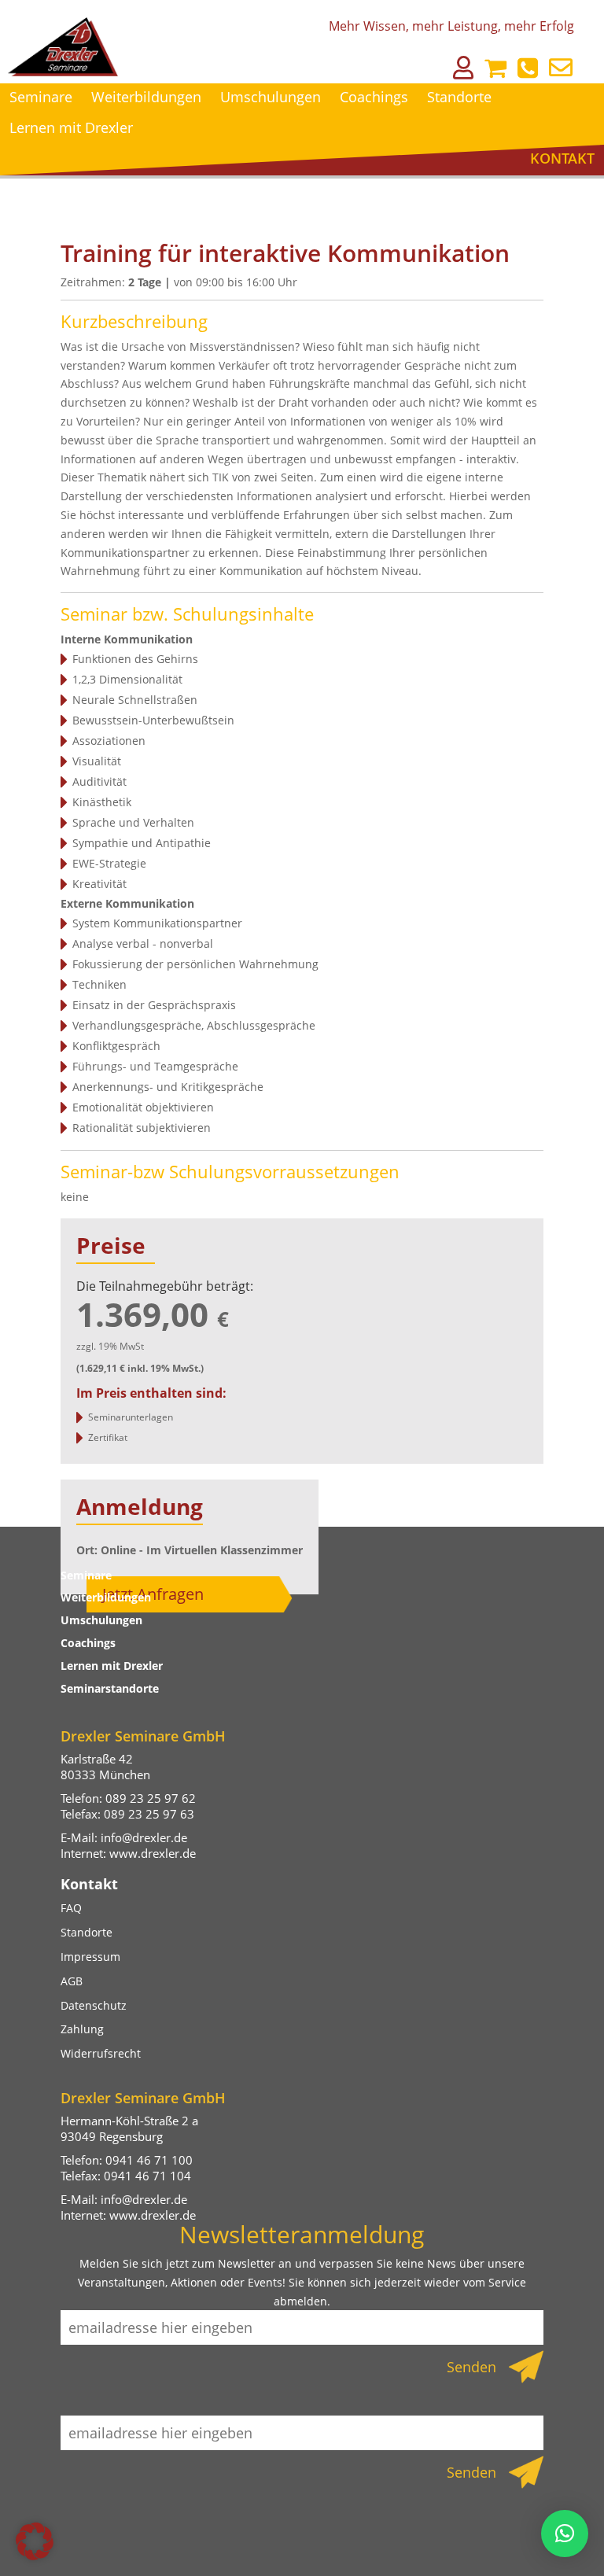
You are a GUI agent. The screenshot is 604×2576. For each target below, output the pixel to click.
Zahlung (82, 2029)
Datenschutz (94, 2005)
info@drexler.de (144, 1837)
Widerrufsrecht (101, 2053)
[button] (35, 2541)
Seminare (41, 97)
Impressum (90, 1957)
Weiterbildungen (146, 97)
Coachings (374, 97)
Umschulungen (271, 97)
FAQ (71, 1908)
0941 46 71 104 (147, 2176)
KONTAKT (562, 158)
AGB (72, 1981)
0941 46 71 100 (149, 2160)
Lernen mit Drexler (71, 127)
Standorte (459, 97)
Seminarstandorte (110, 1688)
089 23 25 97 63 (149, 1814)
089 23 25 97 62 (151, 1798)
